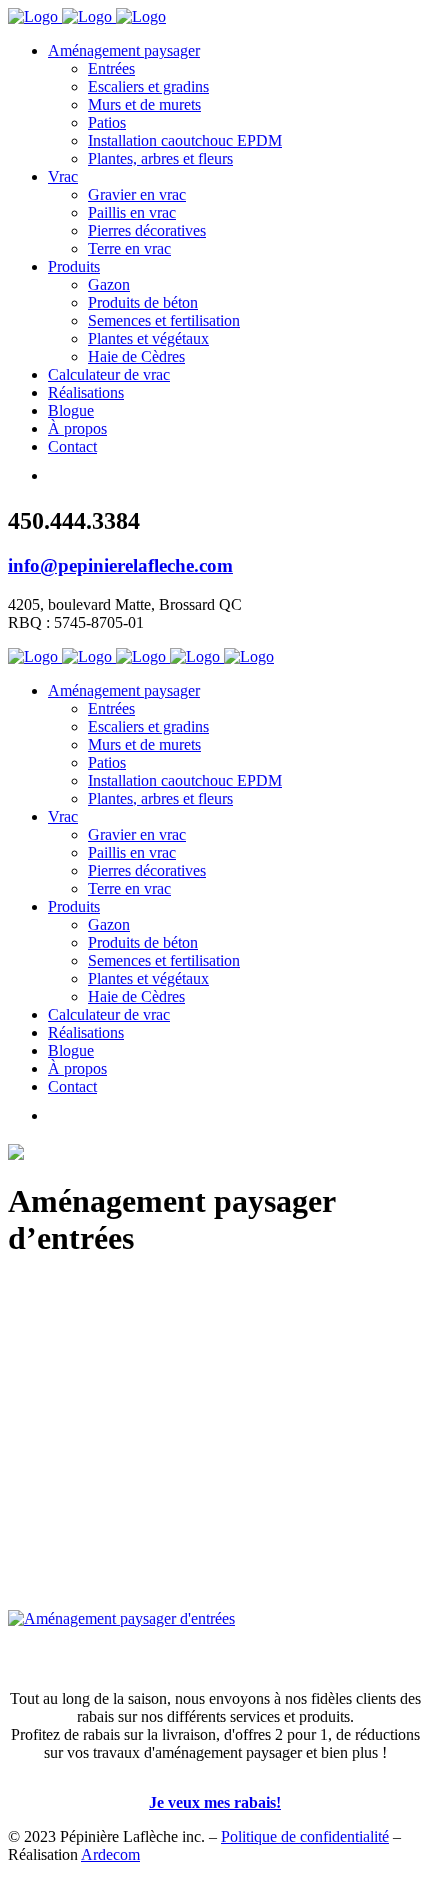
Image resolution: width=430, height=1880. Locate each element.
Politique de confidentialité (305, 1836)
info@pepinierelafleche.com (120, 565)
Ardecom (110, 1854)
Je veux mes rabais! (215, 1802)
